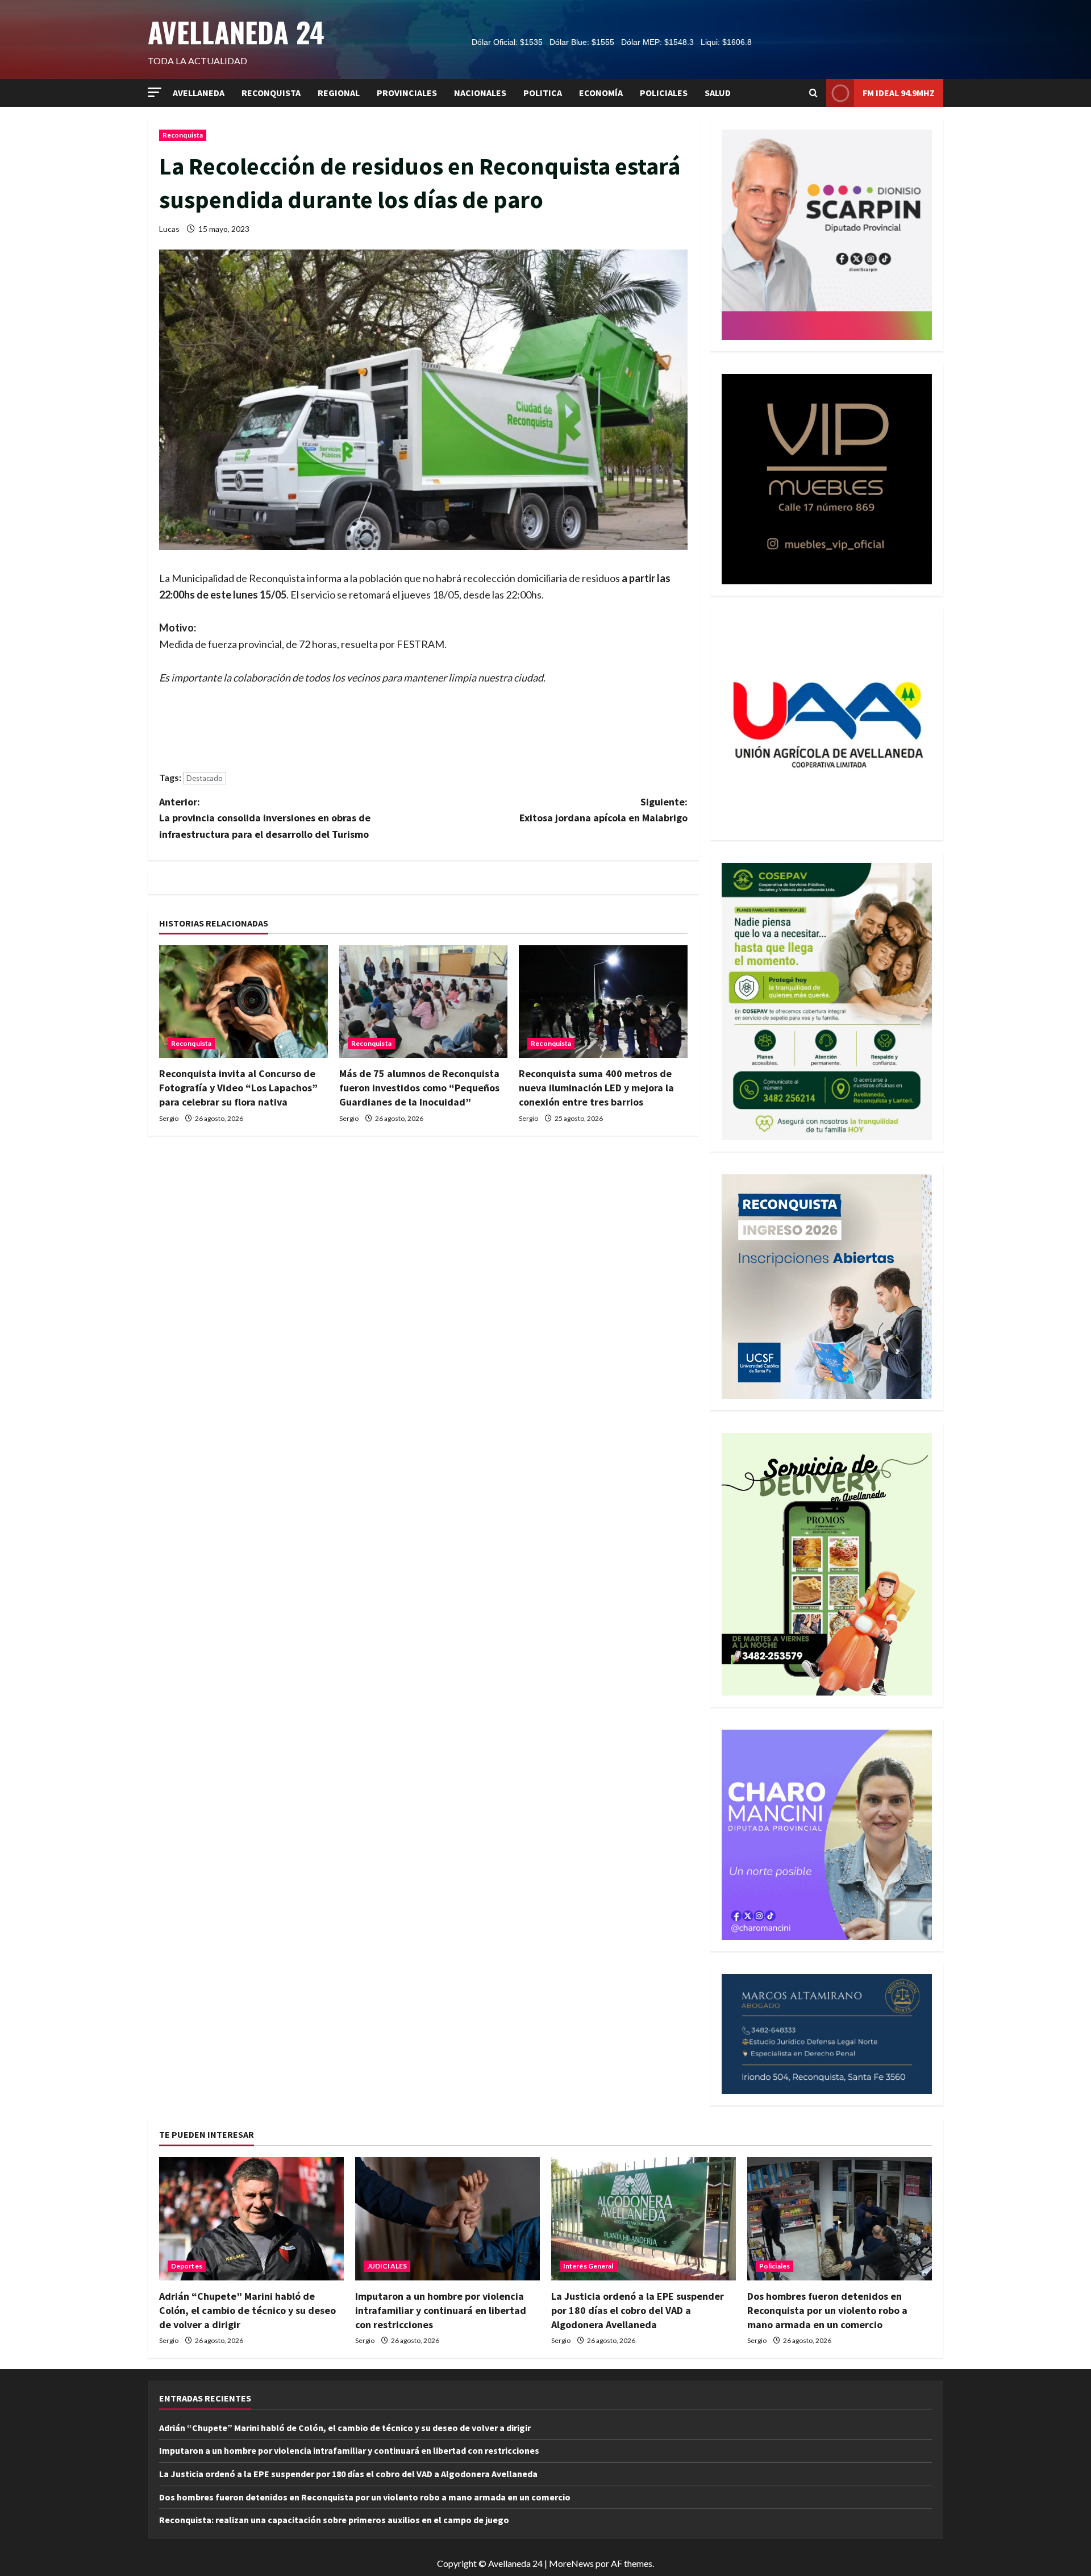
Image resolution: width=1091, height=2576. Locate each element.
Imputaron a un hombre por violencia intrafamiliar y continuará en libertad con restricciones (441, 2310)
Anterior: (265, 818)
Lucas (169, 229)
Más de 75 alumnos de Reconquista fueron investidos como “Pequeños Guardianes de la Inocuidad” (419, 1088)
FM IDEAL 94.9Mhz (899, 93)
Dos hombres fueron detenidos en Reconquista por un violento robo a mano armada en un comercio (827, 2310)
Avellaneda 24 (236, 32)
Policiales (664, 93)
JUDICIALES (387, 2266)
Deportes (187, 2266)
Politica (543, 93)
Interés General (588, 2266)
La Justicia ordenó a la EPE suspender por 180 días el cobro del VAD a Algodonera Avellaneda (638, 2310)
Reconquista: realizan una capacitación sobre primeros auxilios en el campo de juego (334, 2520)
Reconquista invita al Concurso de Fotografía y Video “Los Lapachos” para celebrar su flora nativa (238, 1088)
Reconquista (271, 93)
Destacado (205, 778)
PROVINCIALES (407, 93)
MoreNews (571, 2563)
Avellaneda (199, 93)
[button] (155, 92)
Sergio (169, 1118)
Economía (601, 93)
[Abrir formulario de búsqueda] (813, 93)
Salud (718, 93)
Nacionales (480, 93)
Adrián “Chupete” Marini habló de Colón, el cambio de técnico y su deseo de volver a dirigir (247, 2310)
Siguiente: (603, 810)
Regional (339, 93)
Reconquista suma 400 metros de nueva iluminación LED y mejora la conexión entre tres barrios (596, 1088)
